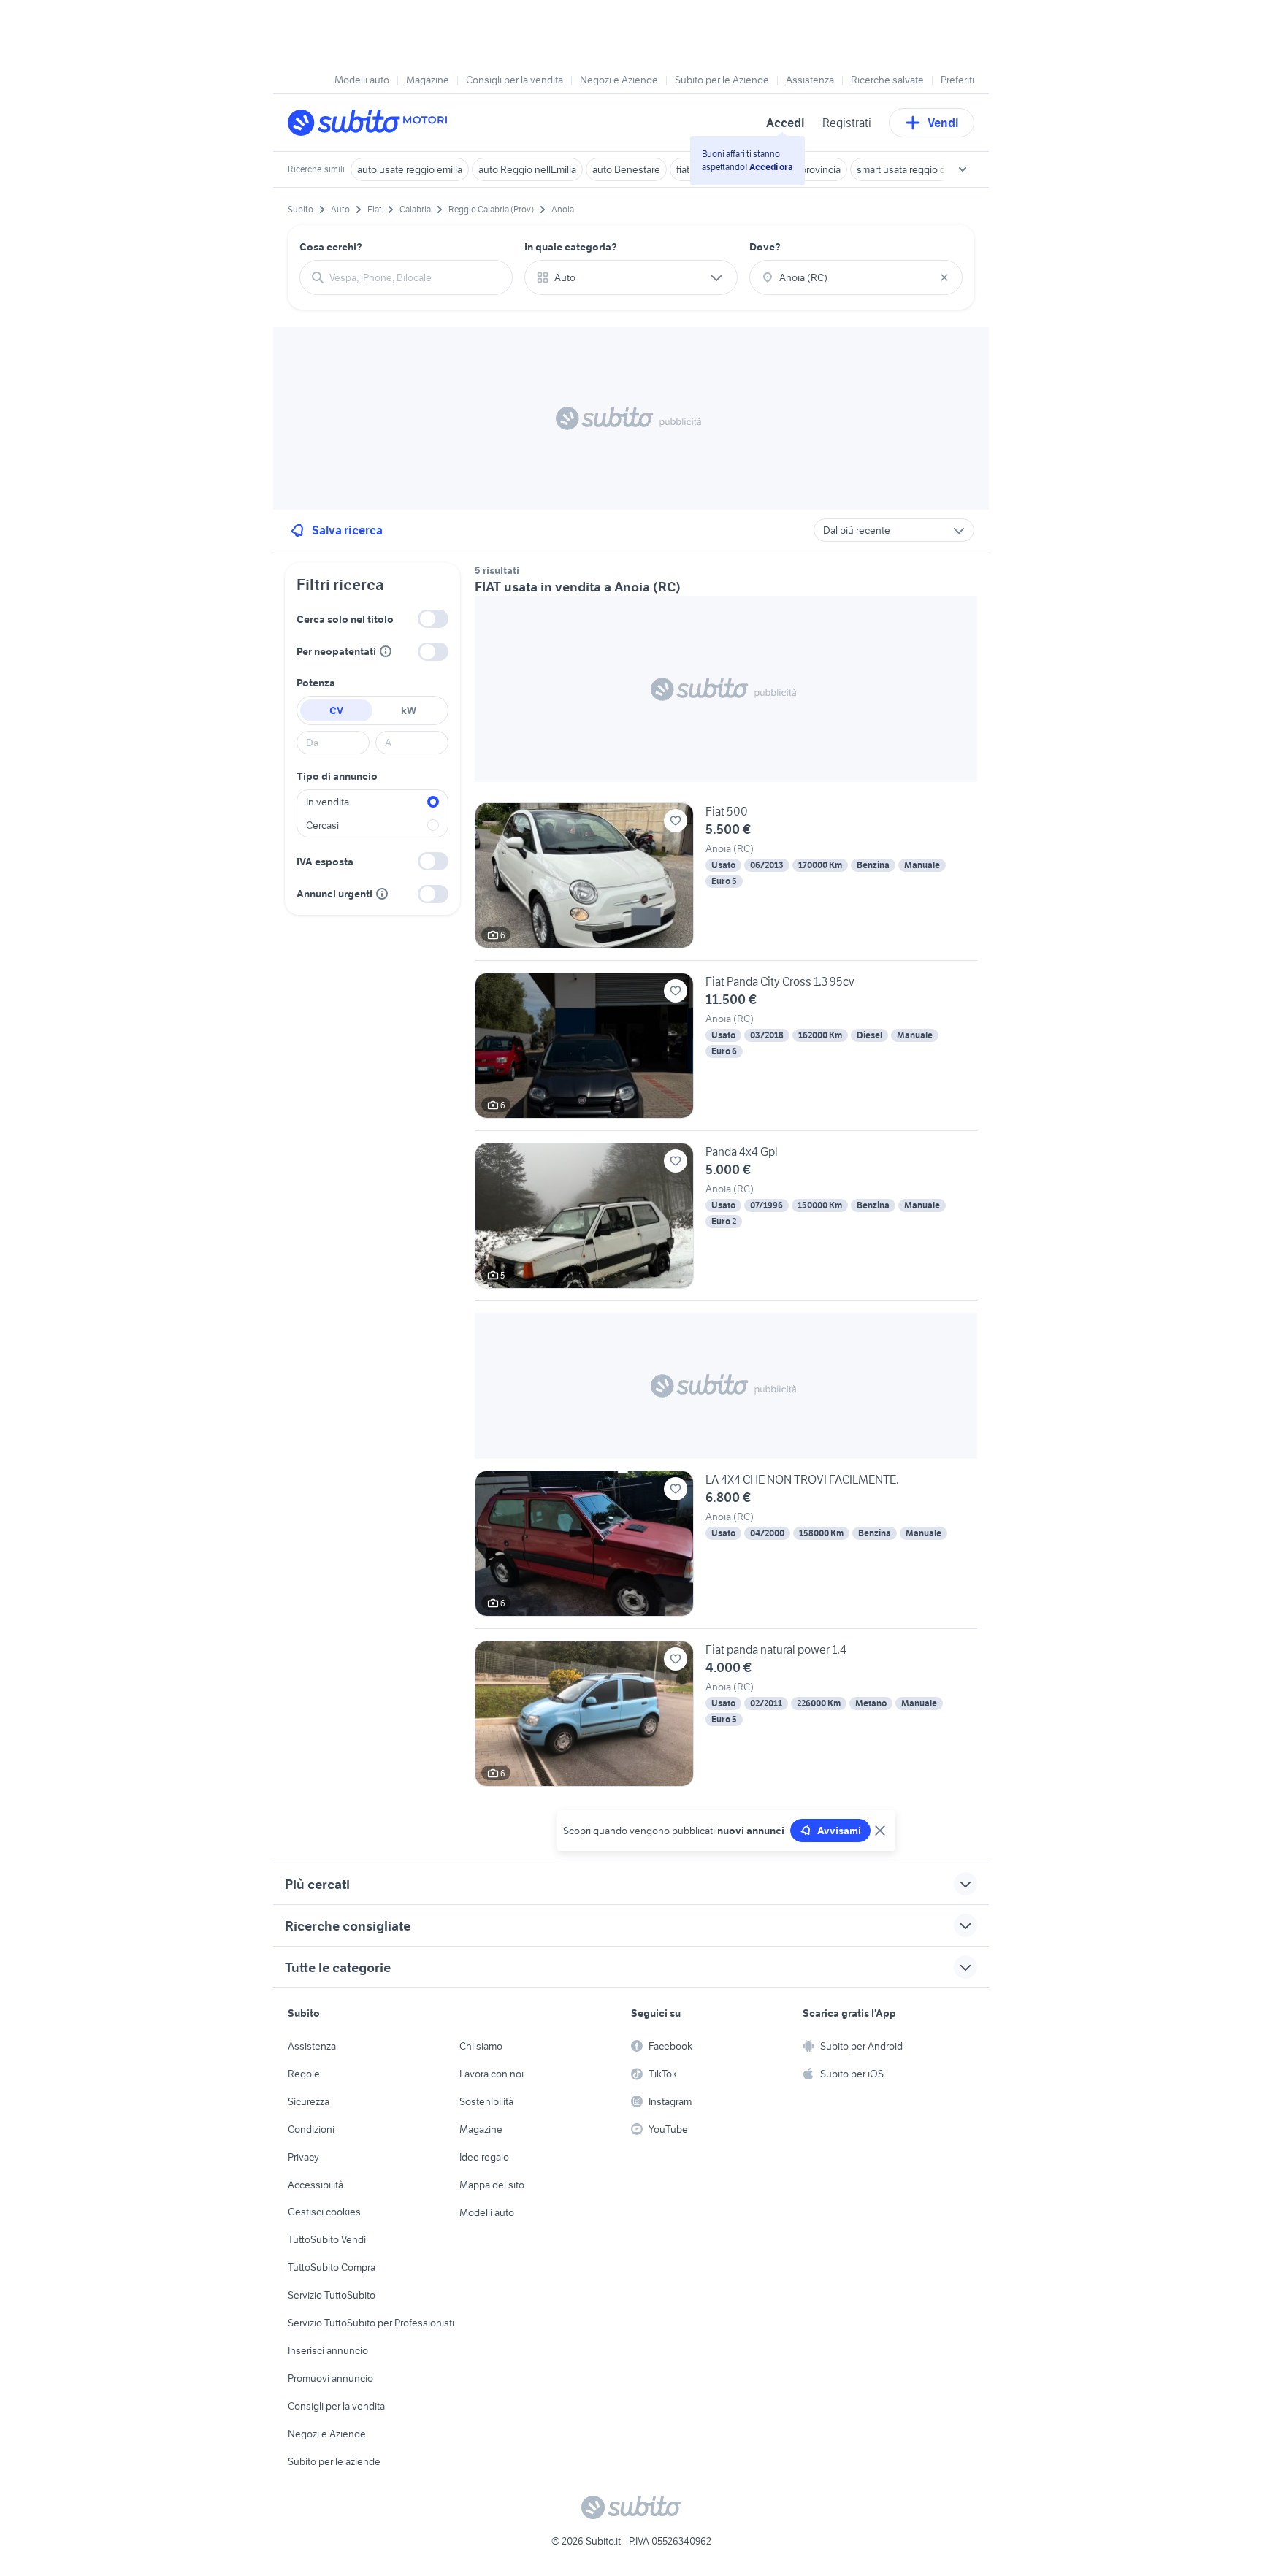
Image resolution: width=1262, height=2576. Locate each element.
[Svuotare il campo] (944, 277)
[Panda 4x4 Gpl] (726, 1222)
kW (409, 710)
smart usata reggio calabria (915, 169)
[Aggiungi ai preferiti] (676, 821)
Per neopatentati (336, 651)
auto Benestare (626, 169)
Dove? (765, 247)
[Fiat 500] (726, 881)
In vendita (328, 802)
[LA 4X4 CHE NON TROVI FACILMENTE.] (726, 1549)
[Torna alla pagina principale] (372, 123)
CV (336, 710)
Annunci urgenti (334, 894)
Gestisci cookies (324, 2212)
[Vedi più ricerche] (963, 169)
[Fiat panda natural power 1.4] (726, 1714)
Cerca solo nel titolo (345, 619)
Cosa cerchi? (331, 247)
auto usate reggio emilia (410, 169)
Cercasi (322, 825)
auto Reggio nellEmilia (527, 169)
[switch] (433, 619)
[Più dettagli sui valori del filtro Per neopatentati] (386, 651)
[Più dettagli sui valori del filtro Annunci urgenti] (382, 894)
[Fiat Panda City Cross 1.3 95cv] (726, 1051)
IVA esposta (325, 862)
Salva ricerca (347, 530)
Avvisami (839, 1831)
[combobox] (415, 277)
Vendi (943, 123)
